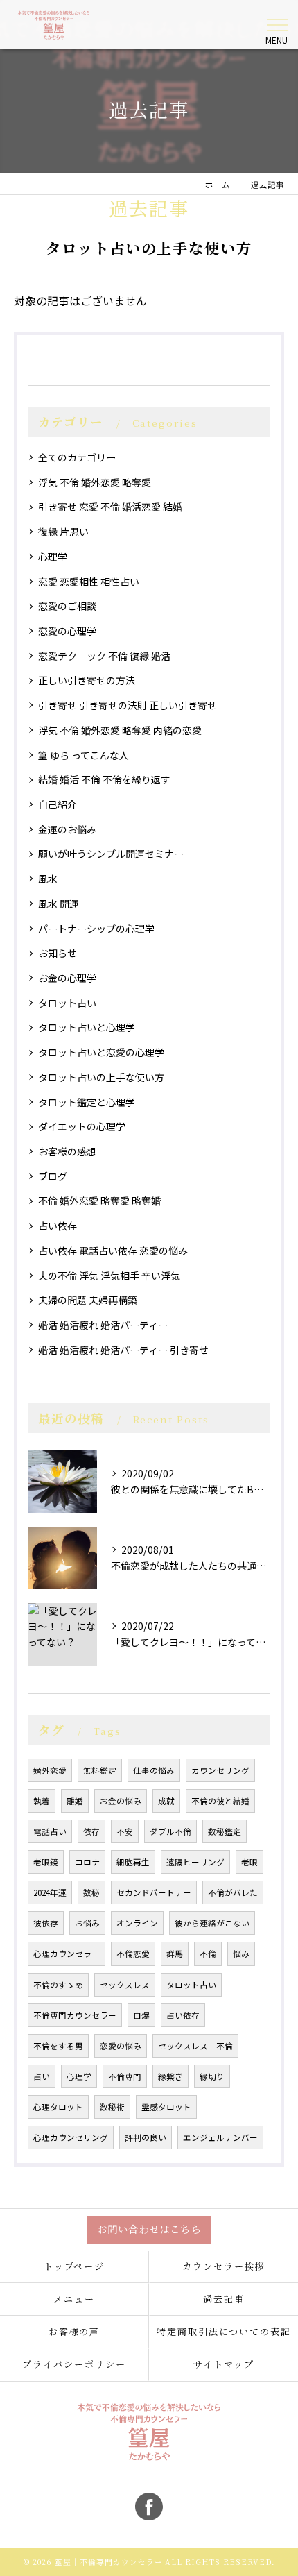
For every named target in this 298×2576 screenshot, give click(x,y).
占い (42, 2076)
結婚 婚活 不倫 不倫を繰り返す (104, 779)
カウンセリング (220, 1770)
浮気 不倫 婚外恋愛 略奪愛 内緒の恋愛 (120, 730)
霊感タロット (166, 2107)
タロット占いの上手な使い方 (101, 1077)
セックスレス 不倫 (195, 2046)
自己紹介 (58, 804)
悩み (241, 1954)
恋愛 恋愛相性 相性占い (89, 582)
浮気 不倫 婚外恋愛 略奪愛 (95, 482)
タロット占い (67, 1003)
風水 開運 (59, 904)
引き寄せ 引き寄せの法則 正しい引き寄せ (128, 705)
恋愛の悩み (121, 2046)
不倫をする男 (58, 2046)
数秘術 (112, 2107)
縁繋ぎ (170, 2076)
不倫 (208, 1954)
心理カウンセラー (67, 1954)
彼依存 (46, 1923)
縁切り (212, 2076)
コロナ (87, 1862)
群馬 (175, 1954)
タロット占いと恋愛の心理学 (101, 1052)
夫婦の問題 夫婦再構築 (88, 1300)
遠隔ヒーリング (195, 1862)
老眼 (249, 1862)
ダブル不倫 (170, 1831)
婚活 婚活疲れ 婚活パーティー (103, 1325)
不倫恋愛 (133, 1954)
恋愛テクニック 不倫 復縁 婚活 (104, 656)
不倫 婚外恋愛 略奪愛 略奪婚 (99, 1201)
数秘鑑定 (225, 1831)
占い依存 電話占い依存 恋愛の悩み (113, 1251)
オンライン (137, 1923)
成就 (166, 1801)
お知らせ (58, 953)
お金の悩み (121, 1801)
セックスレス (125, 1985)
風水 (48, 879)
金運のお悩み (67, 829)
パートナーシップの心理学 (96, 929)
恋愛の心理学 (67, 631)
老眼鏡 (46, 1862)
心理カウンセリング (71, 2137)
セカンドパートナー (154, 1892)
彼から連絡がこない (212, 1923)
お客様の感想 (67, 1151)
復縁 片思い (63, 532)
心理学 (53, 557)
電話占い (50, 1831)
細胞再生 (133, 1862)
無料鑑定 (100, 1770)
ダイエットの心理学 (82, 1126)
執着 (42, 1801)
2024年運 (50, 1892)
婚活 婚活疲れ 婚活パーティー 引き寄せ (123, 1350)
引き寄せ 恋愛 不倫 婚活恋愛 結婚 (110, 507)
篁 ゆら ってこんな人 (84, 755)
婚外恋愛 (50, 1770)
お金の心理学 (67, 978)
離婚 (75, 1801)
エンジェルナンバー (220, 2137)
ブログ (53, 1176)
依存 (91, 1831)
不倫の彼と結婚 (220, 1801)
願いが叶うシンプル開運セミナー (111, 854)
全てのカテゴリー (77, 457)
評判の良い (146, 2137)
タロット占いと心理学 (87, 1027)
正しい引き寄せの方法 (87, 680)
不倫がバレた (233, 1892)
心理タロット (58, 2107)
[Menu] (277, 24)
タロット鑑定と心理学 (87, 1102)
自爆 (141, 2015)
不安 (125, 1831)
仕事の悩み (154, 1770)
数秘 (91, 1892)
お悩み (87, 1923)
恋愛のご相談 (67, 606)
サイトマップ (224, 2364)
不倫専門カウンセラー (75, 2015)
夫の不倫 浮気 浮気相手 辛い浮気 (109, 1276)
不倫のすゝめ (58, 1985)
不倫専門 (125, 2076)
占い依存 (58, 1226)
